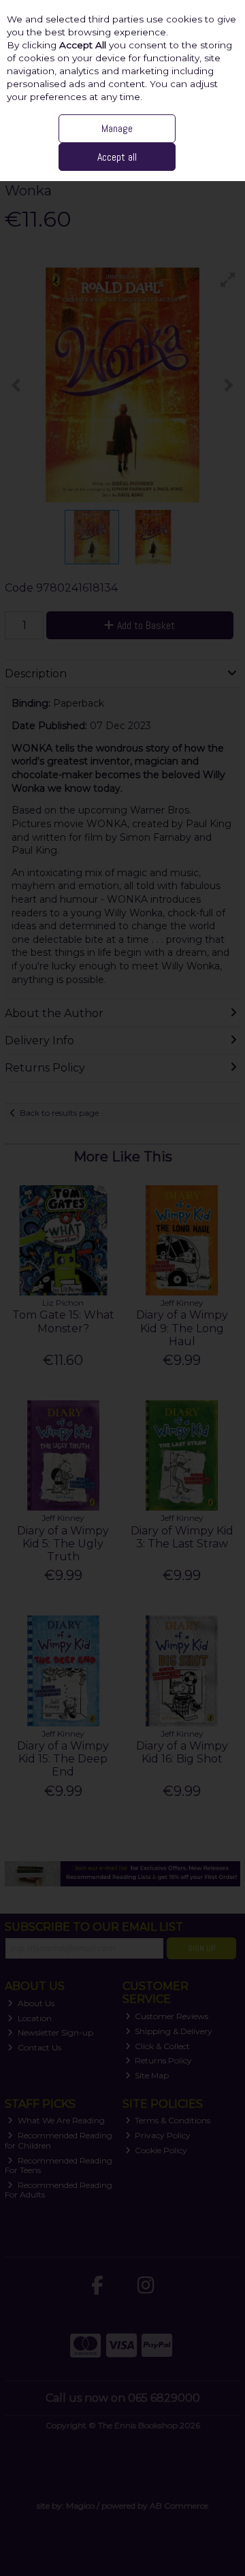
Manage (117, 128)
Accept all (117, 157)
